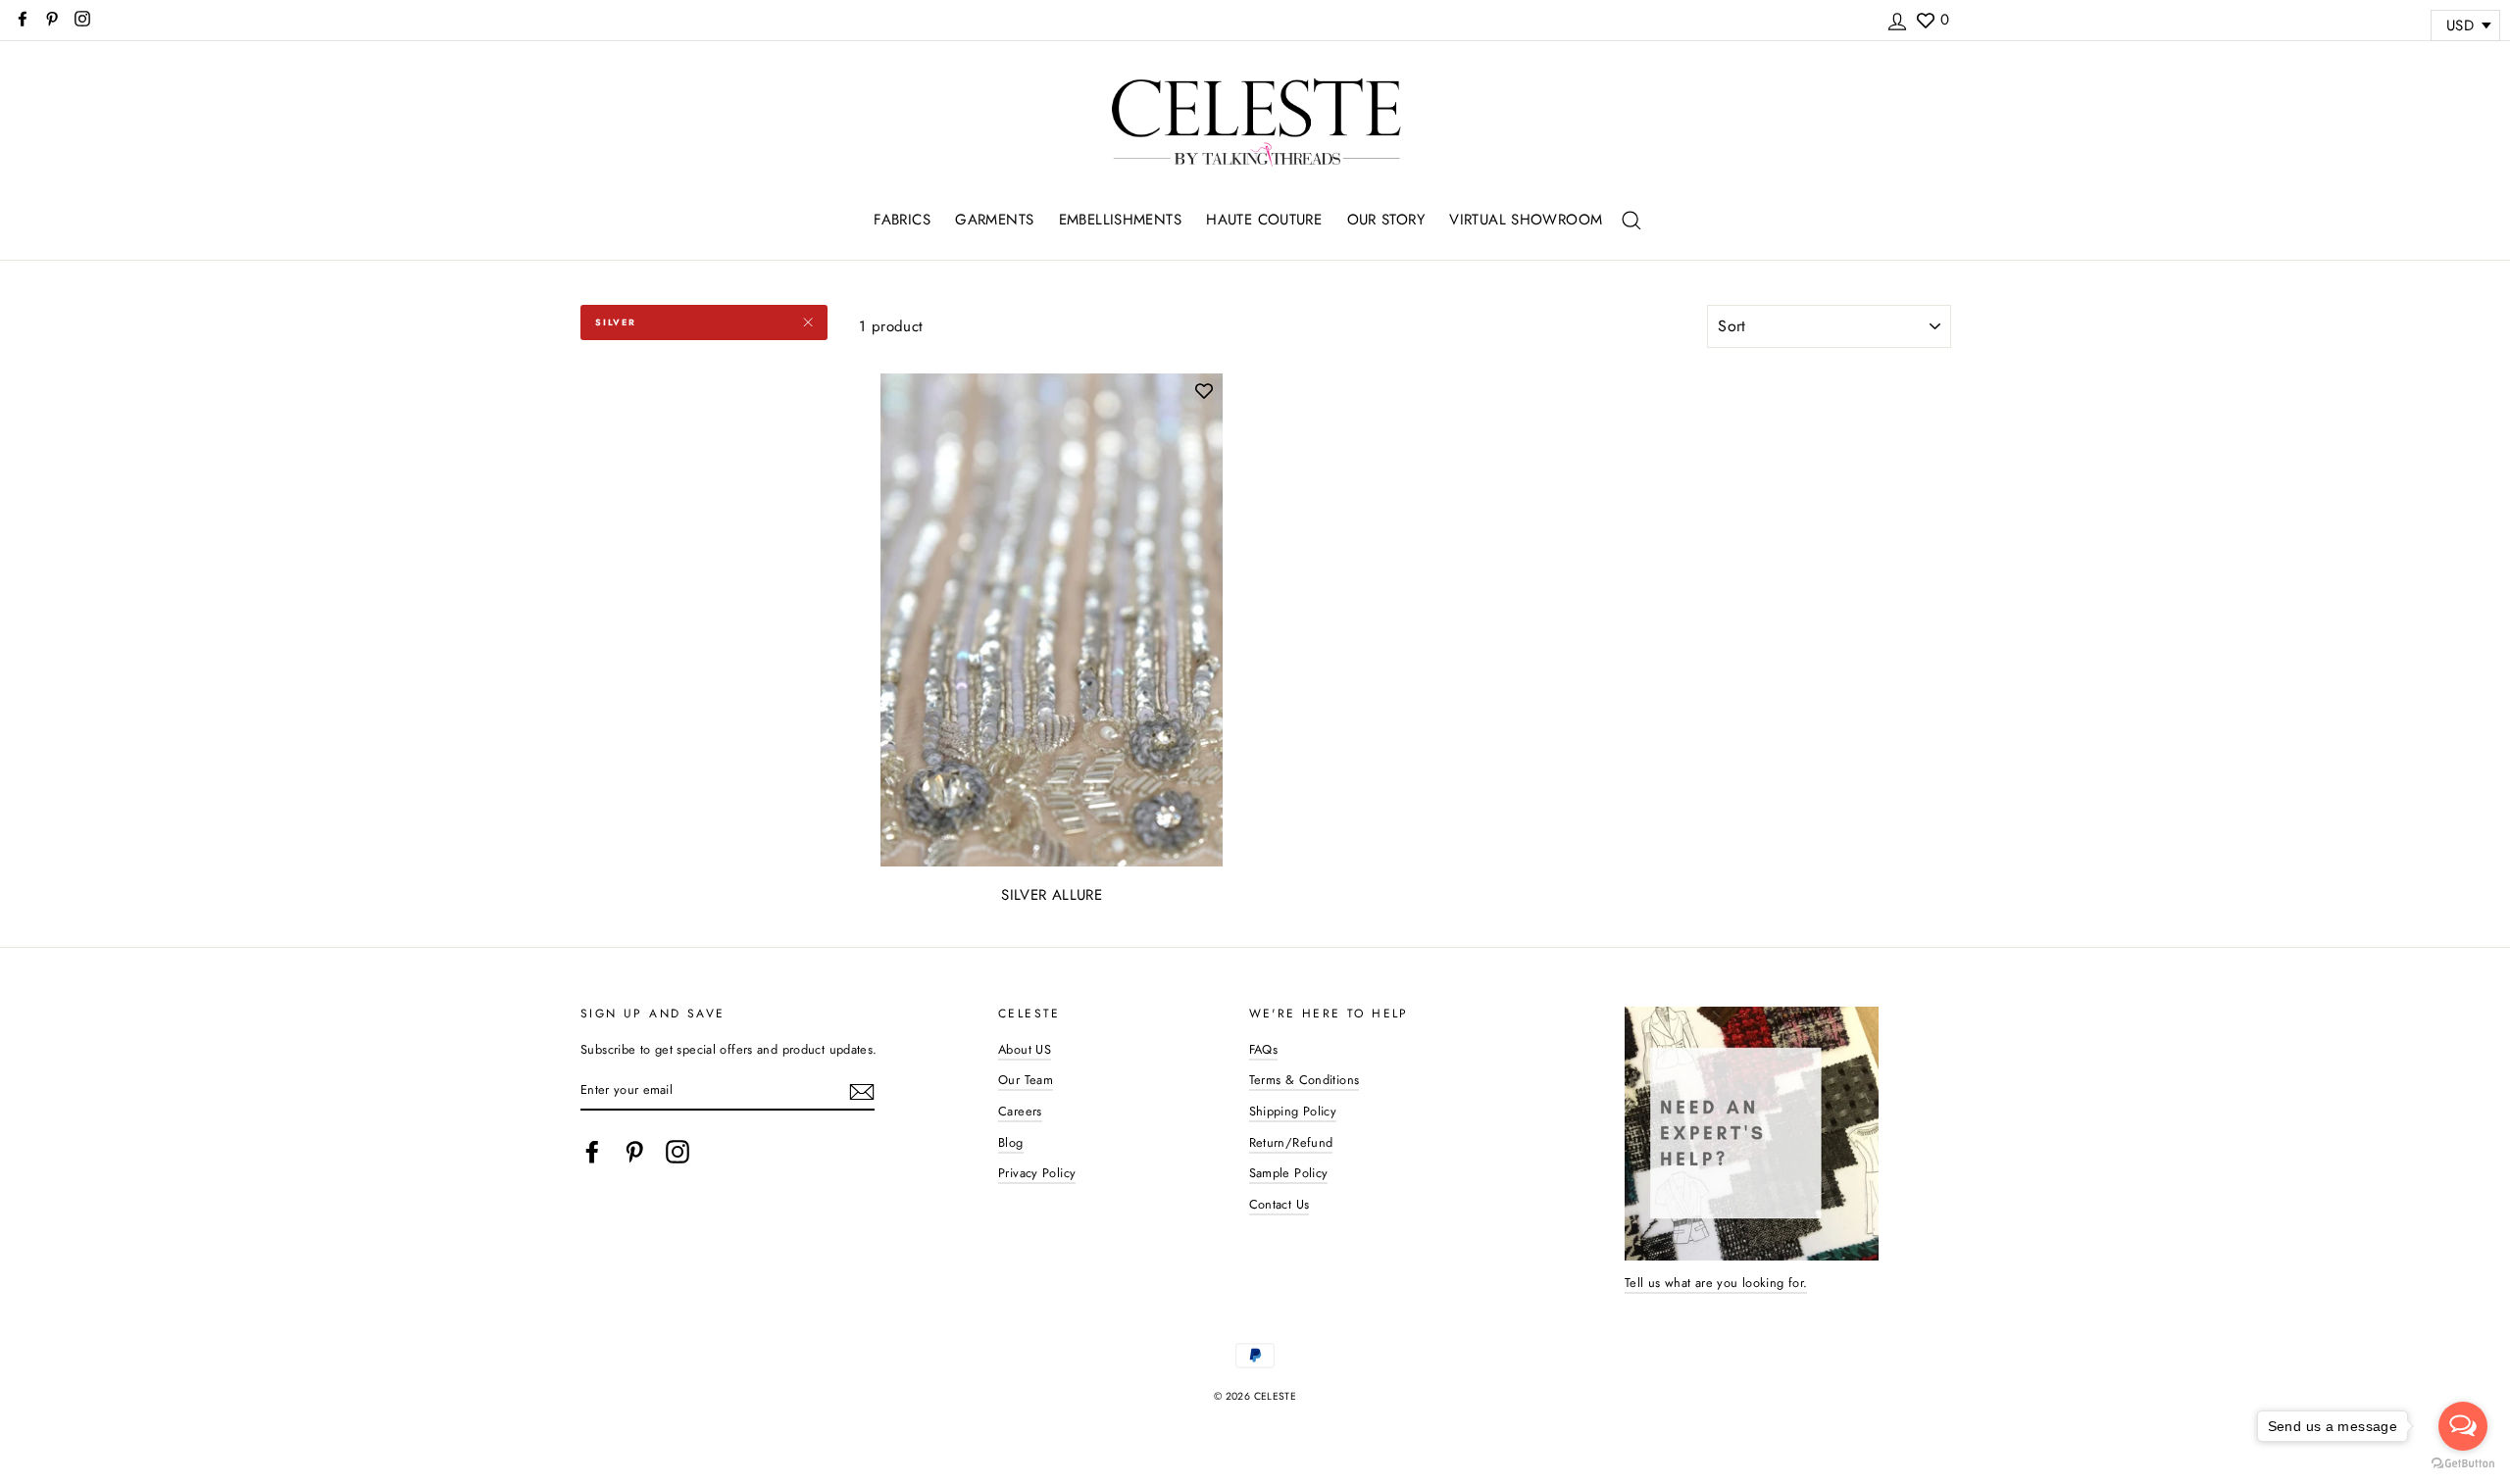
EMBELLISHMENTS (1120, 220)
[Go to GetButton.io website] (2463, 1464)
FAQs (1264, 1049)
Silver (616, 322)
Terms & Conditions (1305, 1080)
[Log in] (1897, 19)
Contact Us (1280, 1204)
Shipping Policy (1293, 1111)
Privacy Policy (1037, 1173)
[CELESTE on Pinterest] (634, 1152)
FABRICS (902, 220)
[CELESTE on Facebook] (592, 1152)
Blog (1011, 1142)
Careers (1020, 1111)
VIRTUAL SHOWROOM (1526, 220)
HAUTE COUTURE (1264, 220)
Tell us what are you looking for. (1716, 1283)
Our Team (1026, 1080)
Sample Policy (1289, 1173)
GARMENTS (994, 220)
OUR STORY (1386, 220)
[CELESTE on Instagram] (678, 1152)
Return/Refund (1291, 1142)
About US (1025, 1049)
